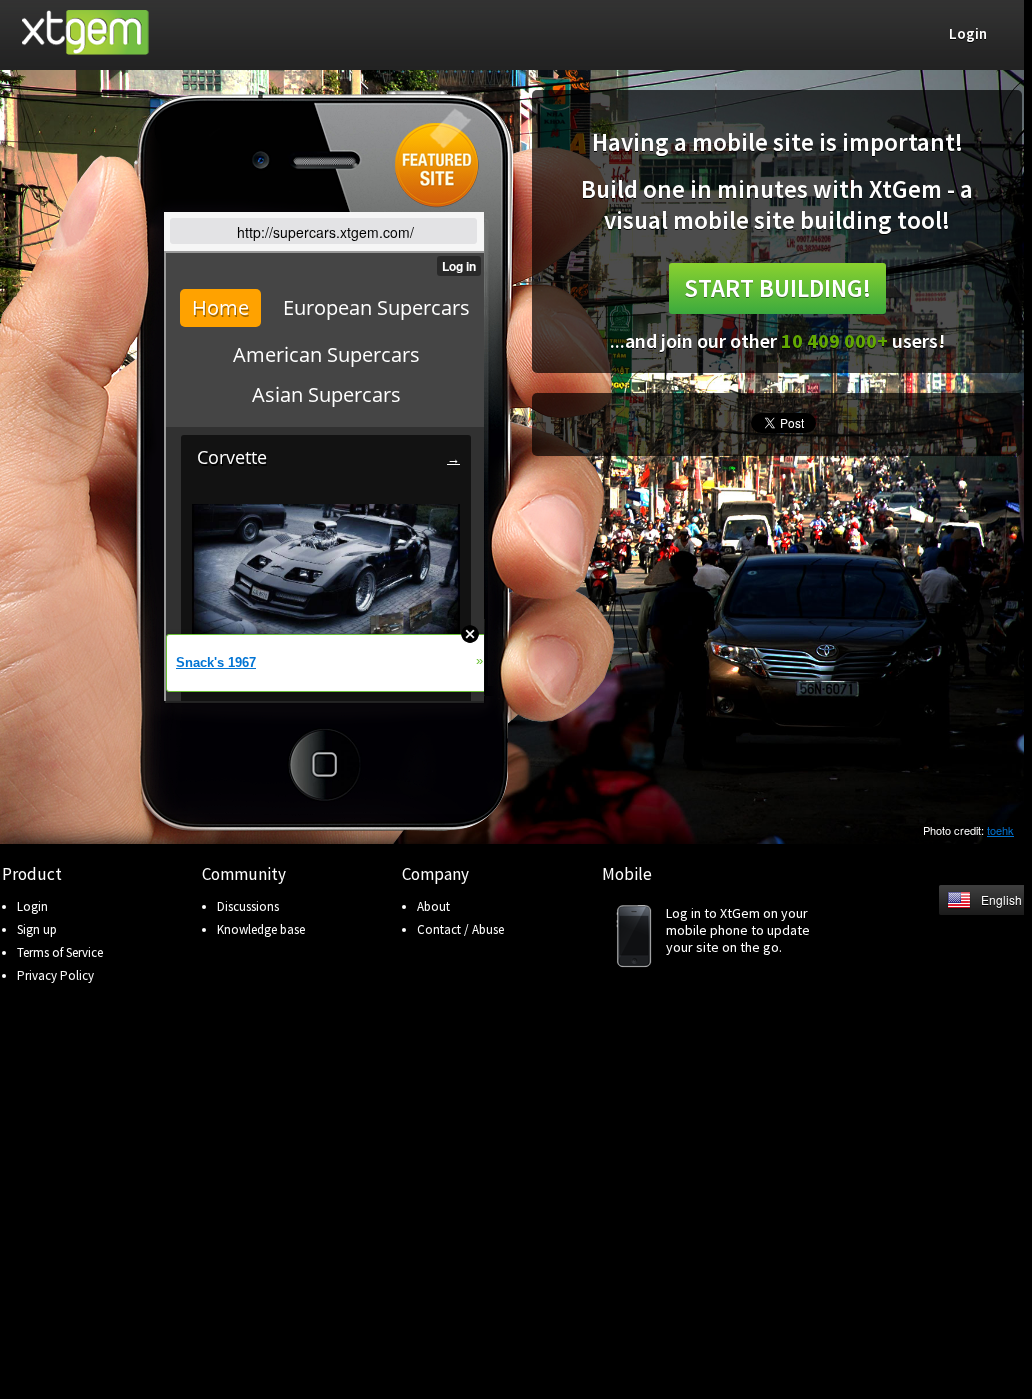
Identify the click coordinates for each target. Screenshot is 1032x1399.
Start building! (777, 288)
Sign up (37, 929)
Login (32, 906)
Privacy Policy (55, 975)
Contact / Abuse (460, 929)
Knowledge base (261, 929)
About (433, 906)
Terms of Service (60, 952)
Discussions (248, 906)
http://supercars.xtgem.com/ (325, 232)
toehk (1000, 830)
